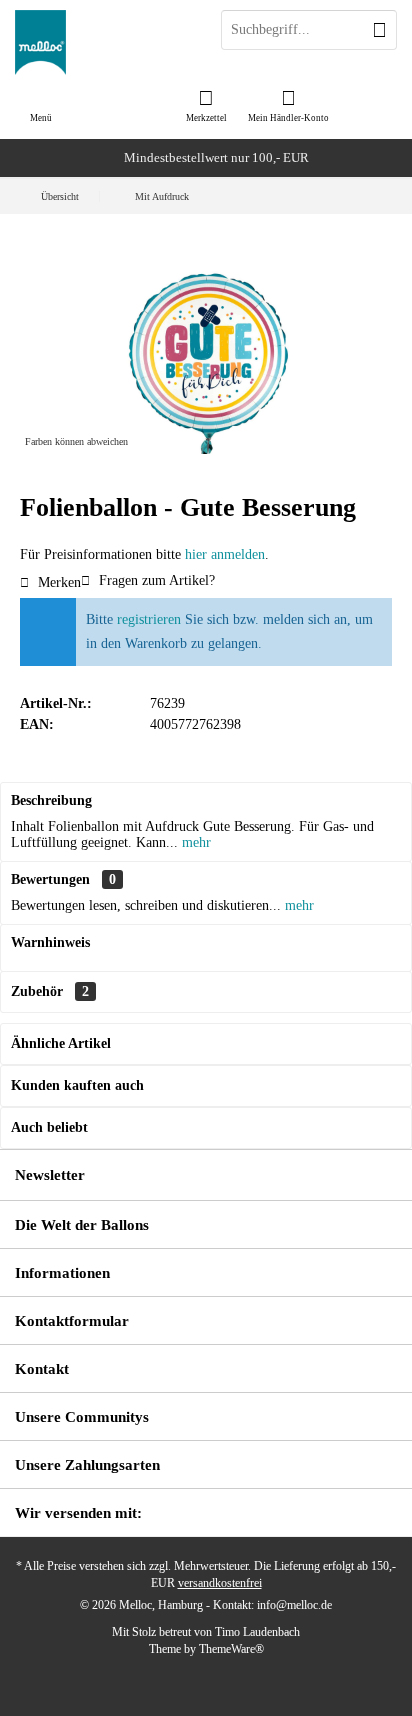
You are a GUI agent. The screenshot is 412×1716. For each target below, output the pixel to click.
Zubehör (50, 991)
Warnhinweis (50, 942)
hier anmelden (225, 554)
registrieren (149, 619)
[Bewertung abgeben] (206, 534)
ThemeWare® (231, 1649)
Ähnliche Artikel (61, 1043)
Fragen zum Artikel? (155, 580)
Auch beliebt (49, 1127)
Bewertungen (50, 879)
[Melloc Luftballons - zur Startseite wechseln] (103, 42)
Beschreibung (51, 800)
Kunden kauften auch (77, 1085)
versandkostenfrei (220, 1583)
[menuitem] (206, 105)
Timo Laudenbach (257, 1632)
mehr (194, 842)
